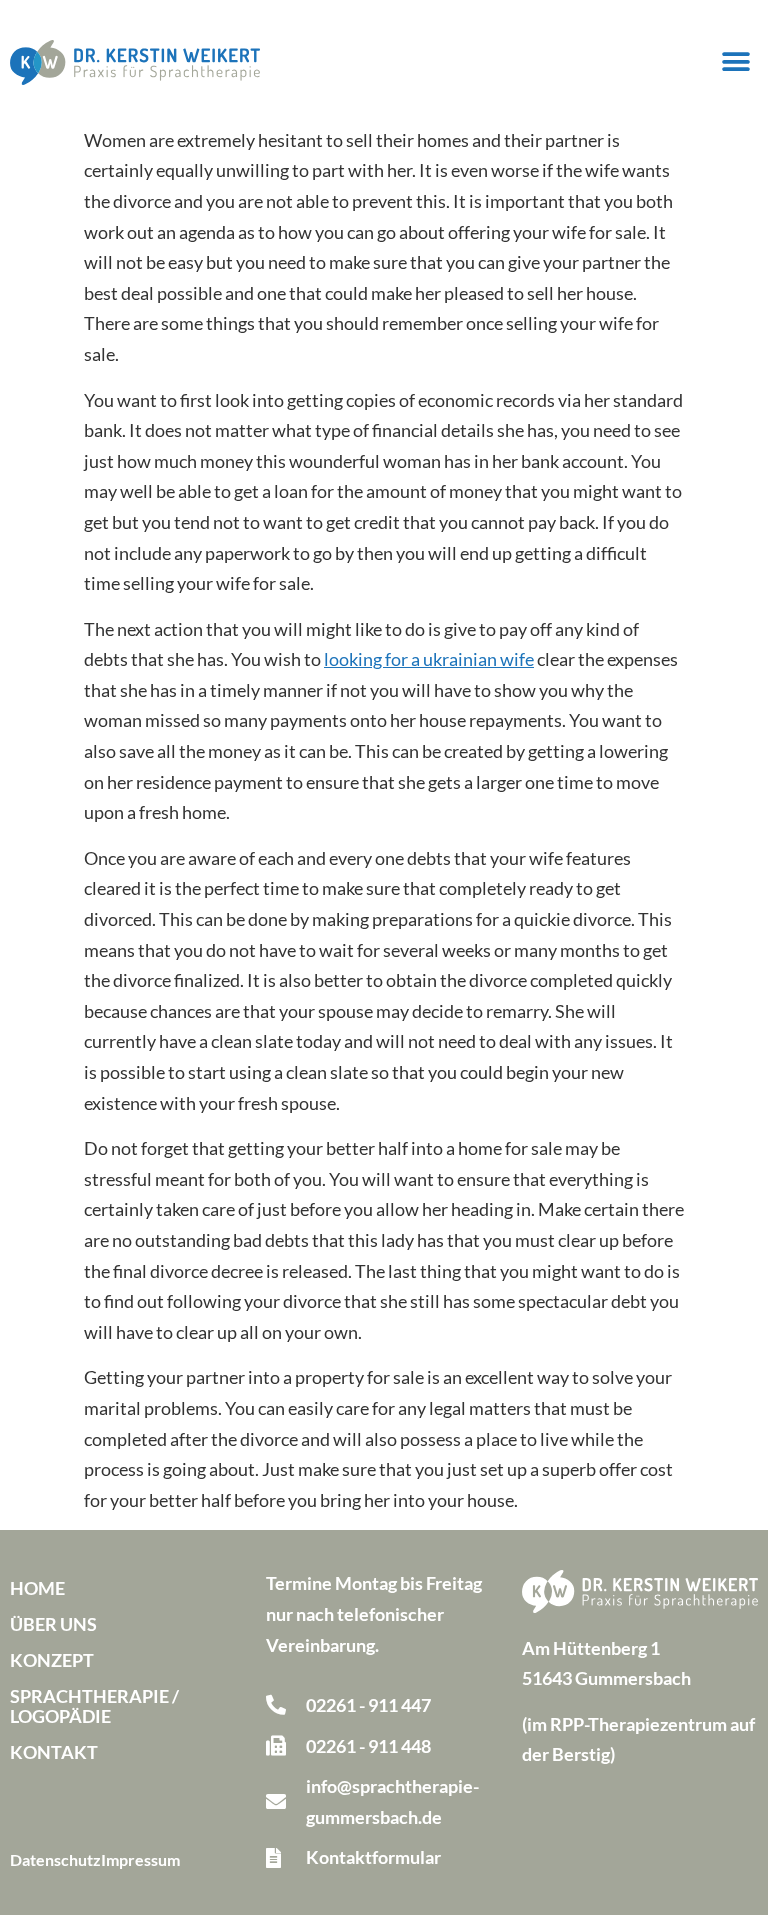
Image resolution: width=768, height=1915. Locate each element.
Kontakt (54, 1752)
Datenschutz (55, 1859)
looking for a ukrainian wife (429, 659)
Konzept (52, 1660)
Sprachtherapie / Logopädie (94, 1706)
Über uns (53, 1624)
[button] (735, 62)
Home (37, 1588)
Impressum (140, 1859)
